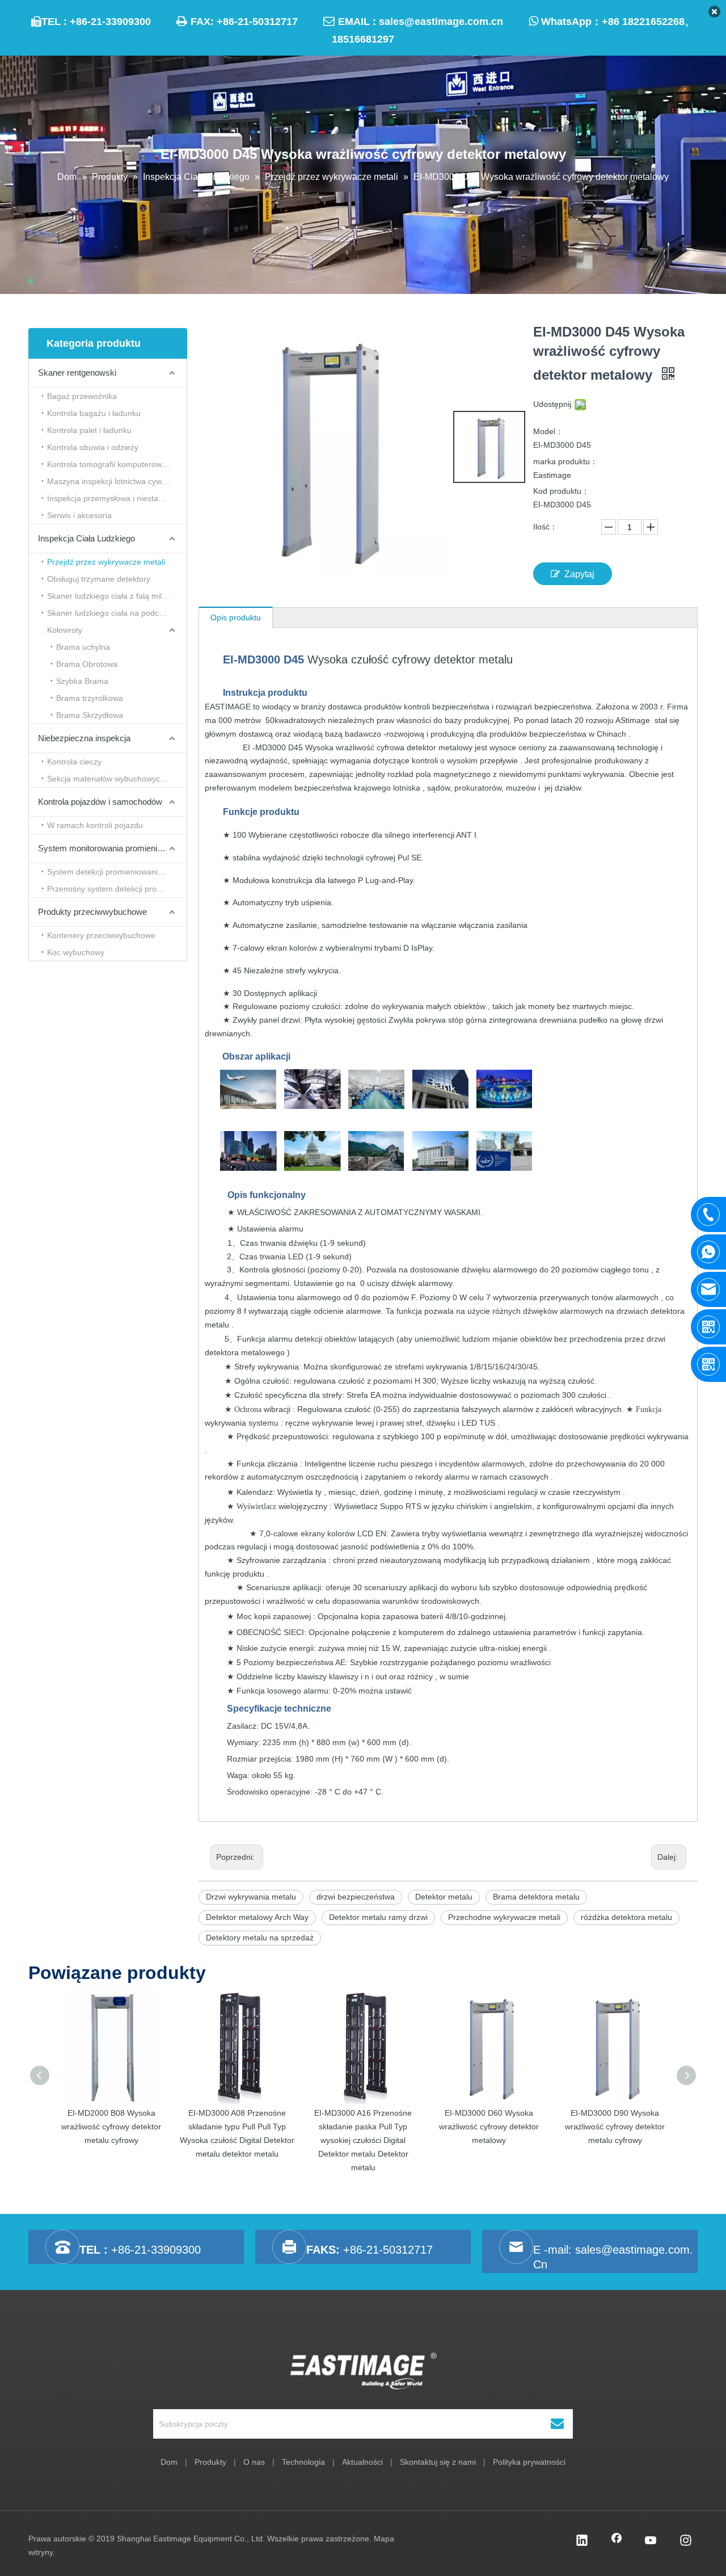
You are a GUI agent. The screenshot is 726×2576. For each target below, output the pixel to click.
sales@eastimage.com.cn (441, 22)
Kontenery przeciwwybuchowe (101, 935)
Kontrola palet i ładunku (89, 430)
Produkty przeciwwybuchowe (92, 912)
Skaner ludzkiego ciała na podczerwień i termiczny (117, 613)
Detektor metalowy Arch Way (257, 1917)
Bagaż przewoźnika (82, 396)
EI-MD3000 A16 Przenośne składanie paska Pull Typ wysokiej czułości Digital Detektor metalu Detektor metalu (363, 2140)
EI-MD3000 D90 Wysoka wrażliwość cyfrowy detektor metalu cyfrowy (615, 2127)
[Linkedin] (582, 2541)
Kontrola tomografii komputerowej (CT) (117, 464)
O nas (254, 2462)
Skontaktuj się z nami (438, 2462)
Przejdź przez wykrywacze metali (106, 562)
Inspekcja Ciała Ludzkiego (86, 538)
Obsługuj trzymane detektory (99, 579)
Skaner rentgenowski (77, 373)
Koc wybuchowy (76, 952)
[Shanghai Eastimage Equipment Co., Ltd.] (363, 2371)
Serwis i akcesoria (79, 515)
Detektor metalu (444, 1897)
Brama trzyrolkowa (90, 698)
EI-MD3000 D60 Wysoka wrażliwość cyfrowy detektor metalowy (489, 2127)
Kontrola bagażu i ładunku (94, 413)
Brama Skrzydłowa (90, 715)
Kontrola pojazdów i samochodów (100, 802)
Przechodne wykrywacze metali (504, 1917)
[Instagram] (686, 2541)
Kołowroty (65, 630)
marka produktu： (565, 461)
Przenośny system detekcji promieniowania (117, 889)
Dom (169, 2462)
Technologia (303, 2462)
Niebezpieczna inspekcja (84, 738)
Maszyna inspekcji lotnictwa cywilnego (115, 481)
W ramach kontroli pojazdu (95, 825)
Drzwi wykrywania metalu (251, 1897)
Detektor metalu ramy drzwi (378, 1917)
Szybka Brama (82, 681)
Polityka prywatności (529, 2462)
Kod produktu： (561, 491)
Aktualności (362, 2462)
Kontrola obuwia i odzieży (93, 447)
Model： (548, 431)
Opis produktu (236, 617)
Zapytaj (579, 574)
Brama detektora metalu (536, 1897)
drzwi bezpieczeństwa (356, 1897)
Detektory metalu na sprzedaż (260, 1938)
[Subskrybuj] (557, 2424)
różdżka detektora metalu (626, 1917)
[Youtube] (651, 2541)
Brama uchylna (83, 647)
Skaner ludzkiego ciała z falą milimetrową (117, 596)
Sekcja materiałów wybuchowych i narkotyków (117, 779)
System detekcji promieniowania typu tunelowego (117, 872)
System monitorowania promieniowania (111, 848)
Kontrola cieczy (74, 762)
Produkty (210, 2462)
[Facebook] (617, 2541)
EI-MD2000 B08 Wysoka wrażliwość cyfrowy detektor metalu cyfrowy (111, 2127)
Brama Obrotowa (87, 664)
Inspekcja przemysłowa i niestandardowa (117, 498)
